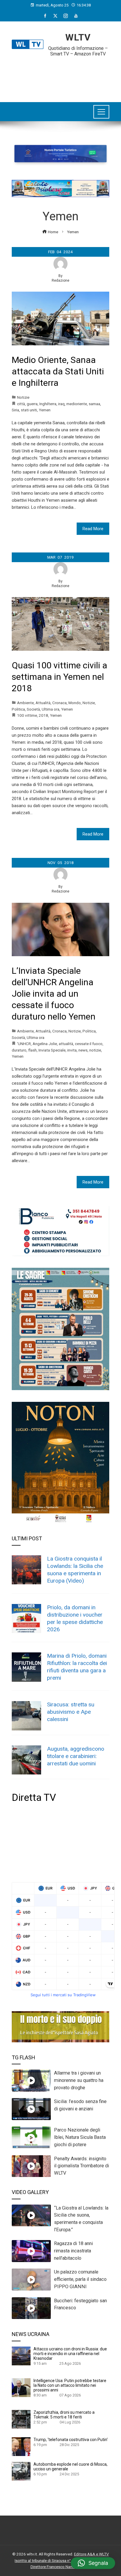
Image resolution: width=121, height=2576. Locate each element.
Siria (15, 410)
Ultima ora (51, 709)
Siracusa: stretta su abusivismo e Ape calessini (71, 1712)
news (83, 1050)
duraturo (19, 1050)
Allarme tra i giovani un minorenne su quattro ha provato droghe (79, 2080)
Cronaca (59, 703)
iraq (61, 404)
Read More (93, 529)
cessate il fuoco (89, 1044)
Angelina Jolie (45, 1044)
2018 (43, 715)
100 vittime (27, 715)
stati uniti (29, 410)
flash (32, 1050)
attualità (66, 1044)
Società (33, 709)
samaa (94, 404)
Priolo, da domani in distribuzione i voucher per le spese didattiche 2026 (75, 1618)
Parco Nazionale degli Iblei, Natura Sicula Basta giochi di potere (80, 2137)
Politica (18, 709)
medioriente (77, 404)
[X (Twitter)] (55, 16)
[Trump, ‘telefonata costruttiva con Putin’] (21, 2446)
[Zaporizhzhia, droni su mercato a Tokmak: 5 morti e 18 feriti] (21, 2419)
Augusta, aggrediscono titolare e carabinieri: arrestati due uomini (76, 1756)
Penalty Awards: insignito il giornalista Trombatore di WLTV (81, 2166)
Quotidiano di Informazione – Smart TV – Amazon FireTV (78, 51)
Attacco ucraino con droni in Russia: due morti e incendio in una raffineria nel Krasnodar (70, 2354)
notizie (95, 1050)
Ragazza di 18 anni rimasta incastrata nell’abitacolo (73, 2251)
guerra (32, 404)
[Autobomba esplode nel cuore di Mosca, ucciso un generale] (21, 2471)
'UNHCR (24, 1044)
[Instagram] (66, 16)
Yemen (45, 410)
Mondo (75, 703)
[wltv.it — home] (28, 44)
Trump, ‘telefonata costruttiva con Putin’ (71, 2440)
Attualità (43, 703)
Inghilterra (48, 404)
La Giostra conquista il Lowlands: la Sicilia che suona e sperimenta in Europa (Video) (75, 1570)
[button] (93, 2563)
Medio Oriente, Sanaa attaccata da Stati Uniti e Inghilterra (58, 371)
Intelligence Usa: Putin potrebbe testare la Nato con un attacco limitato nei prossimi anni (70, 2385)
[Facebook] (45, 16)
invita (72, 1050)
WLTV (78, 37)
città (21, 404)
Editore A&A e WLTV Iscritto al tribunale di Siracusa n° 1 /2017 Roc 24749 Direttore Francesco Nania (62, 2560)
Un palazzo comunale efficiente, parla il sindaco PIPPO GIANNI (80, 2279)
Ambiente (25, 703)
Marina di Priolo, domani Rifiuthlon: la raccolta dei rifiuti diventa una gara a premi (77, 1667)
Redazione (60, 280)
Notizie (23, 397)
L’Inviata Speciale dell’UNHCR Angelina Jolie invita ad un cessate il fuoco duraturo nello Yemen (54, 994)
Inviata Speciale (52, 1050)
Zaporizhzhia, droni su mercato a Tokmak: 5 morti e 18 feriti (64, 2415)
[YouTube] (76, 16)
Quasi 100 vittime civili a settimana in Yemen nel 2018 (59, 677)
